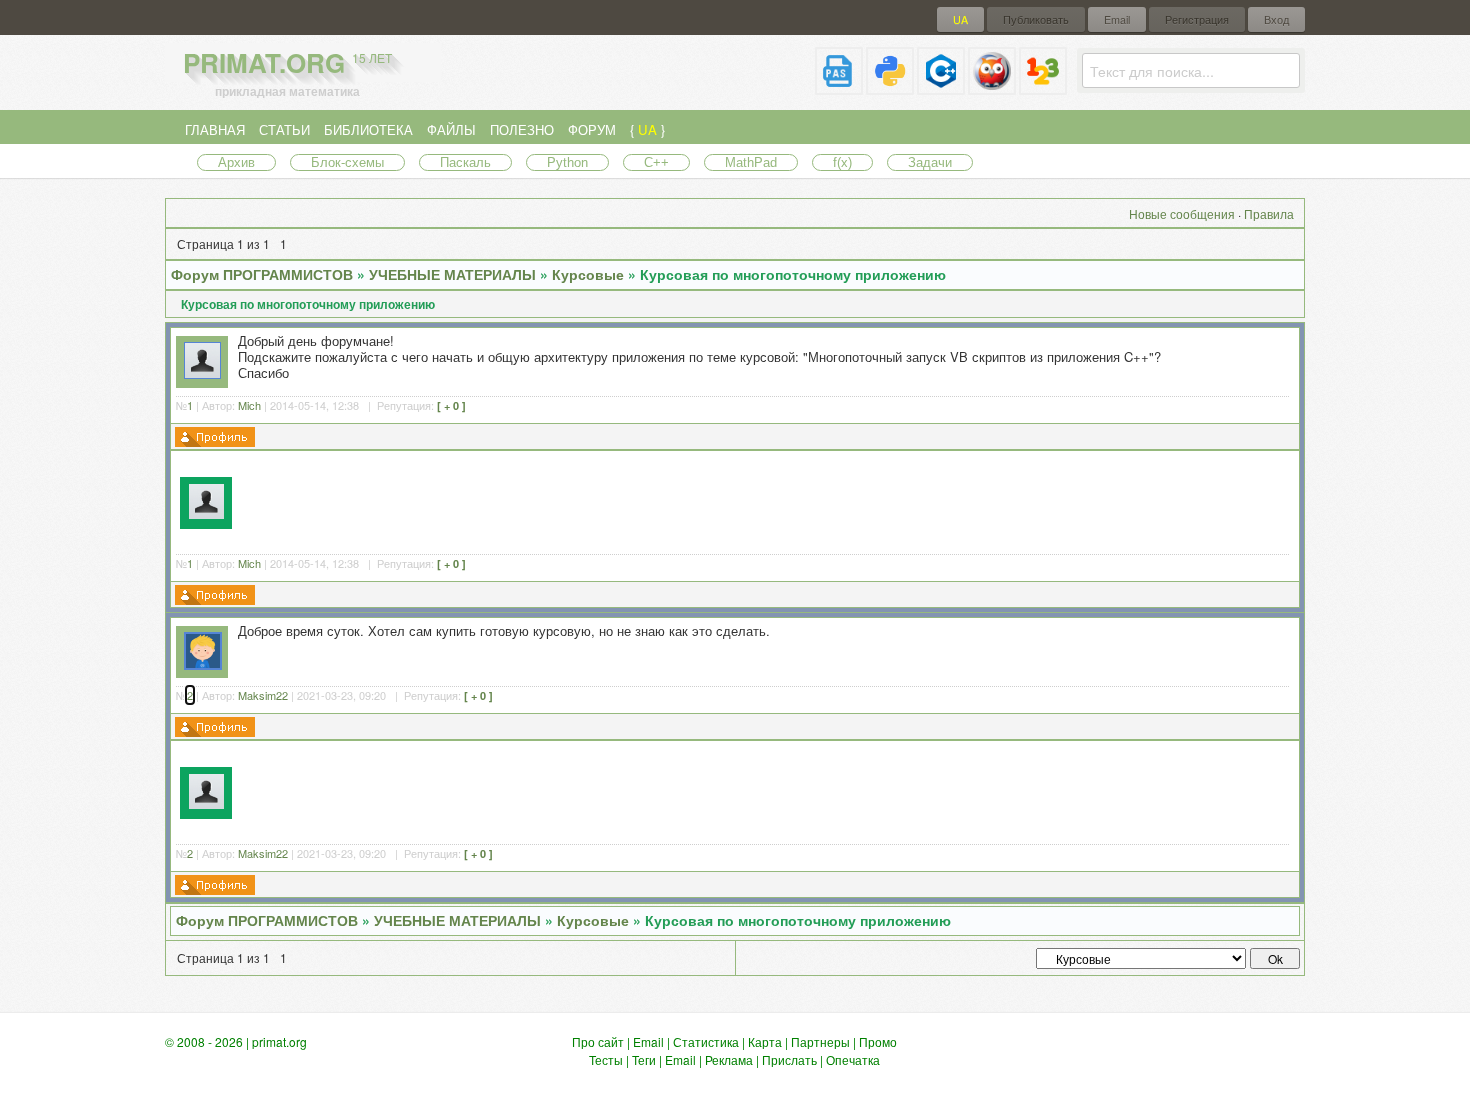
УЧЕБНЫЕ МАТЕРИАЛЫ (452, 274)
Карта (765, 1041)
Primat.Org (287, 62)
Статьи (284, 129)
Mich (249, 405)
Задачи (930, 162)
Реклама (729, 1059)
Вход (1276, 19)
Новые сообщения (1182, 213)
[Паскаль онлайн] (839, 86)
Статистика (706, 1041)
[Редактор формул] (1043, 86)
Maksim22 (263, 695)
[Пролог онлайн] (992, 86)
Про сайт (598, 1041)
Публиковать (1036, 19)
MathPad (751, 162)
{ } (647, 129)
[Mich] (202, 373)
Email (1117, 19)
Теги (644, 1059)
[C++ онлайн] (941, 86)
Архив (236, 162)
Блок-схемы (347, 162)
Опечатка (853, 1059)
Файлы (451, 129)
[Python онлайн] (890, 86)
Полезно (522, 129)
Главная (215, 129)
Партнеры (820, 1041)
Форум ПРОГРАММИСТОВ (262, 274)
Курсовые (588, 274)
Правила (1269, 213)
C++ (656, 162)
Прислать (789, 1059)
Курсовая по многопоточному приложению (793, 274)
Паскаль (465, 162)
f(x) (842, 162)
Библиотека (368, 129)
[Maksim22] (203, 664)
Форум (592, 129)
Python (567, 162)
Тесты (606, 1059)
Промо (878, 1041)
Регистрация (1197, 19)
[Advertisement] (767, 500)
